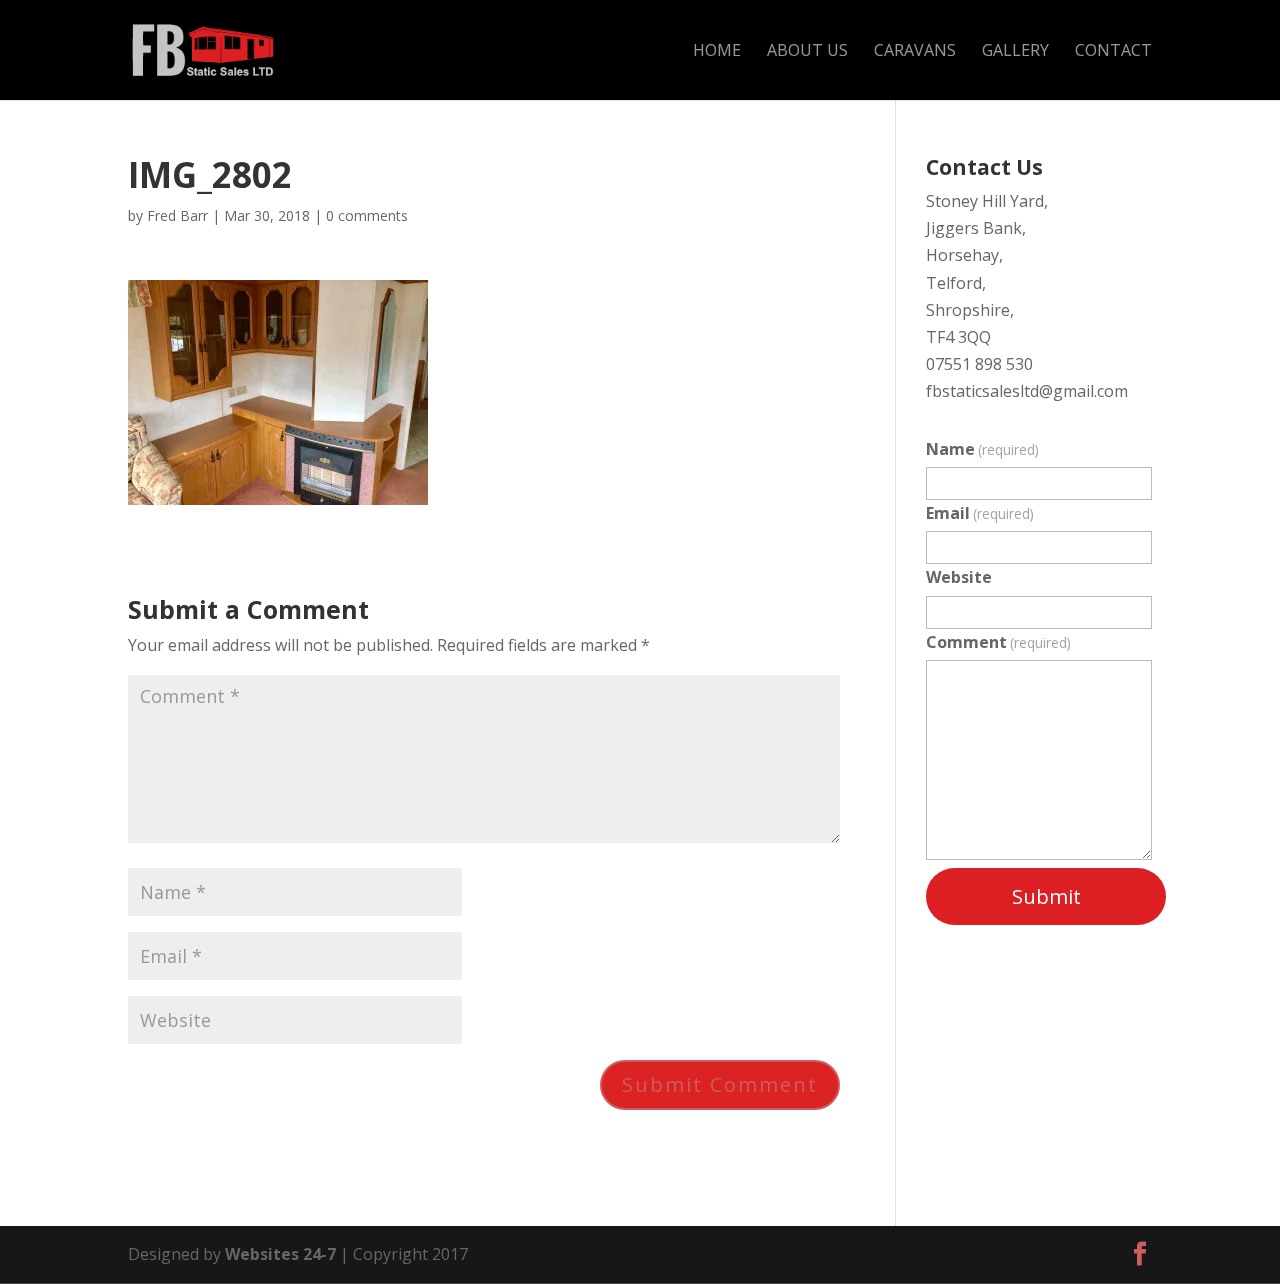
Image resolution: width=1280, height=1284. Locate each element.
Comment (998, 642)
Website (959, 577)
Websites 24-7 (280, 1254)
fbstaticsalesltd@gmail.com (1027, 391)
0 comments (367, 215)
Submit (1046, 896)
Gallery (1015, 52)
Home (717, 52)
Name (982, 449)
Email (980, 513)
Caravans (915, 52)
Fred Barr (177, 215)
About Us (807, 52)
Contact (1113, 52)
